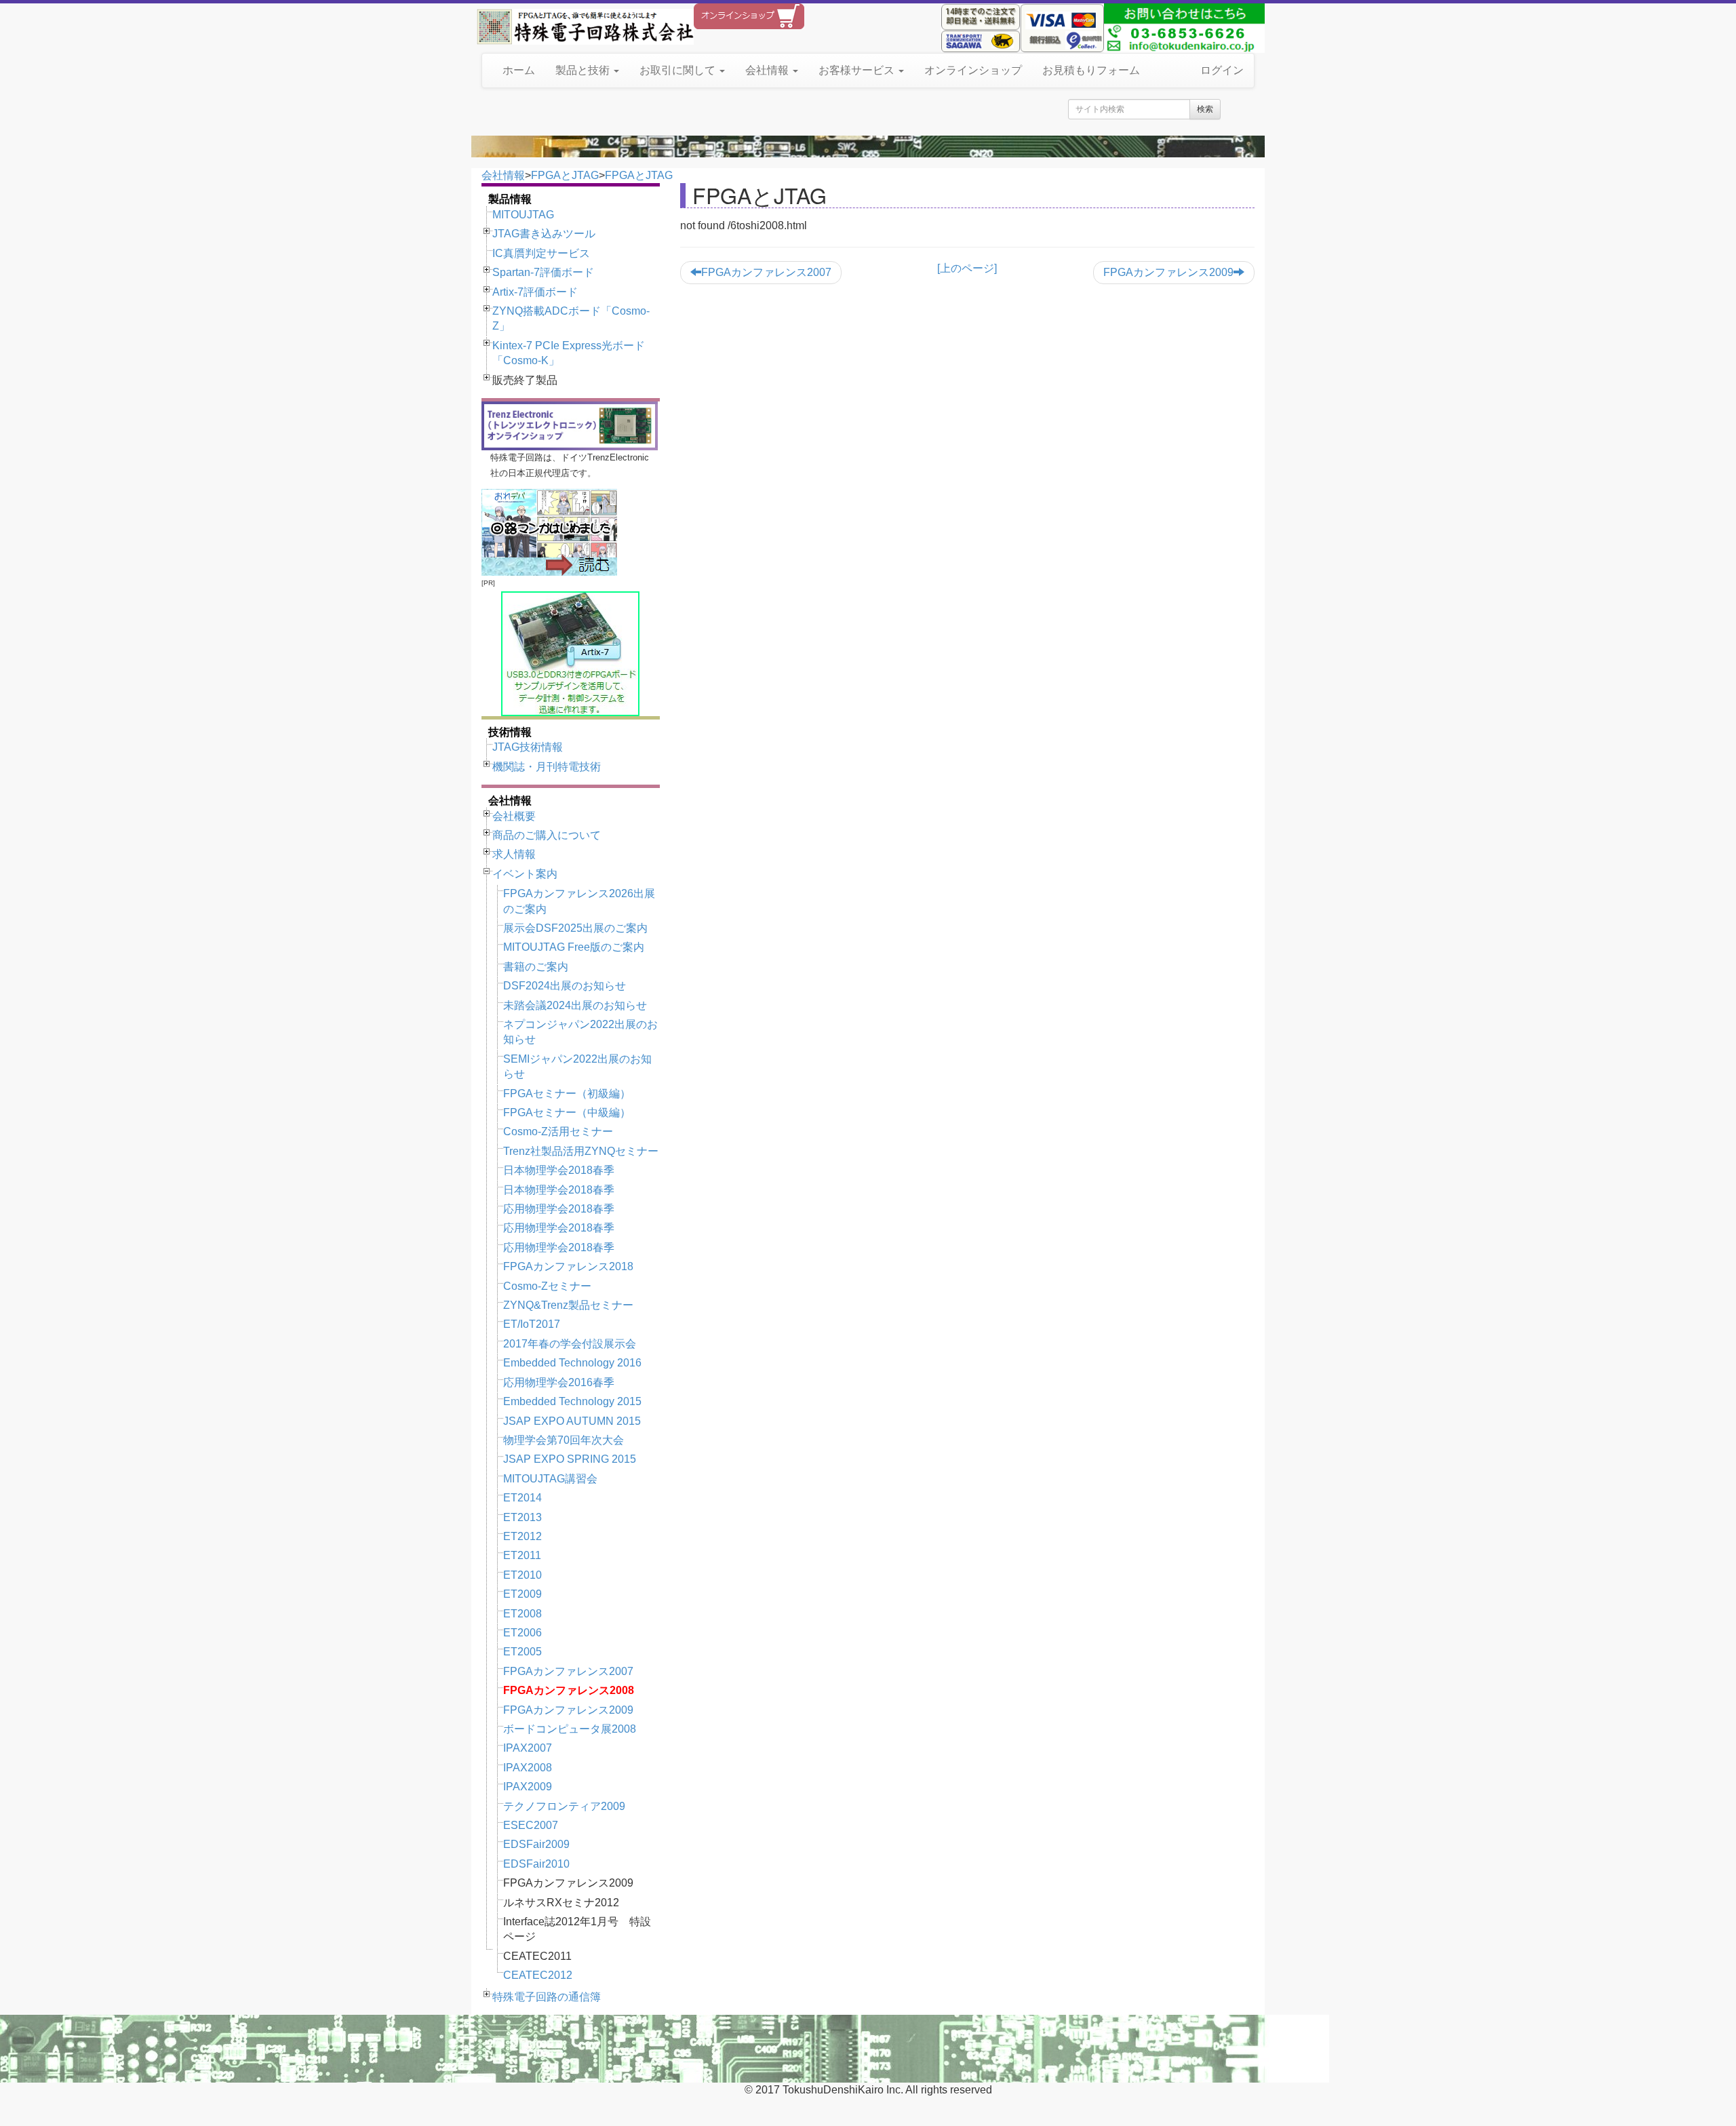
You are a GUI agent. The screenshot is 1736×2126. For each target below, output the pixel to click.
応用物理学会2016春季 (559, 1382)
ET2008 (522, 1614)
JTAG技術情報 (528, 747)
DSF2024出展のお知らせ (565, 986)
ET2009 (522, 1594)
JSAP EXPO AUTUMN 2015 (572, 1421)
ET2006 (522, 1633)
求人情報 (514, 854)
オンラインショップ (973, 70)
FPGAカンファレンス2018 (568, 1266)
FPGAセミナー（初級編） (567, 1094)
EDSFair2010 (536, 1864)
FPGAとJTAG (565, 175)
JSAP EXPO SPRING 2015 (570, 1459)
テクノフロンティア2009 (564, 1806)
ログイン (1222, 70)
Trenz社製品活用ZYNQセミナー (581, 1151)
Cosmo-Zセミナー (547, 1286)
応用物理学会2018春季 (559, 1209)
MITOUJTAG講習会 (550, 1479)
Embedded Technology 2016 (572, 1363)
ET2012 (522, 1536)
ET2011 (522, 1555)
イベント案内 (525, 874)
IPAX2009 (528, 1787)
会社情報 (768, 70)
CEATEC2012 (538, 1975)
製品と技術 (584, 70)
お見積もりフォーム (1091, 70)
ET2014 (522, 1498)
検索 (1205, 109)
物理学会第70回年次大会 (564, 1440)
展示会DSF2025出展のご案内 (575, 928)
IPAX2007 (528, 1748)
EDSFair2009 (536, 1844)
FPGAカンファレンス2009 (568, 1710)
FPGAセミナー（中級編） (567, 1113)
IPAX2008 (528, 1768)
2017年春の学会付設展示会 (570, 1344)
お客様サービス (858, 70)
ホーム (519, 70)
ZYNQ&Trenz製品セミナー (568, 1305)
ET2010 (522, 1575)
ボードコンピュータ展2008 (570, 1729)
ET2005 (522, 1652)
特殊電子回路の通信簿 (547, 1997)
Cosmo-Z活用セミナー (558, 1131)
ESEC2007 (531, 1825)
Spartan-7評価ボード (543, 272)
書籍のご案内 (536, 967)
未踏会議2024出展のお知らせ (575, 1005)
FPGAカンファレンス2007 (568, 1671)
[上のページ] (967, 268)
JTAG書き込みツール (544, 234)
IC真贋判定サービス (541, 253)
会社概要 (514, 816)
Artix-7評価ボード (535, 292)
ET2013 (522, 1517)
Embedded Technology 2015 (572, 1401)
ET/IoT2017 (532, 1324)
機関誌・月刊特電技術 (547, 767)
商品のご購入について (547, 835)
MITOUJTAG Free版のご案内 (574, 947)
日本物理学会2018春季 (559, 1170)
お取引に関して (679, 70)
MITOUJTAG (523, 215)
